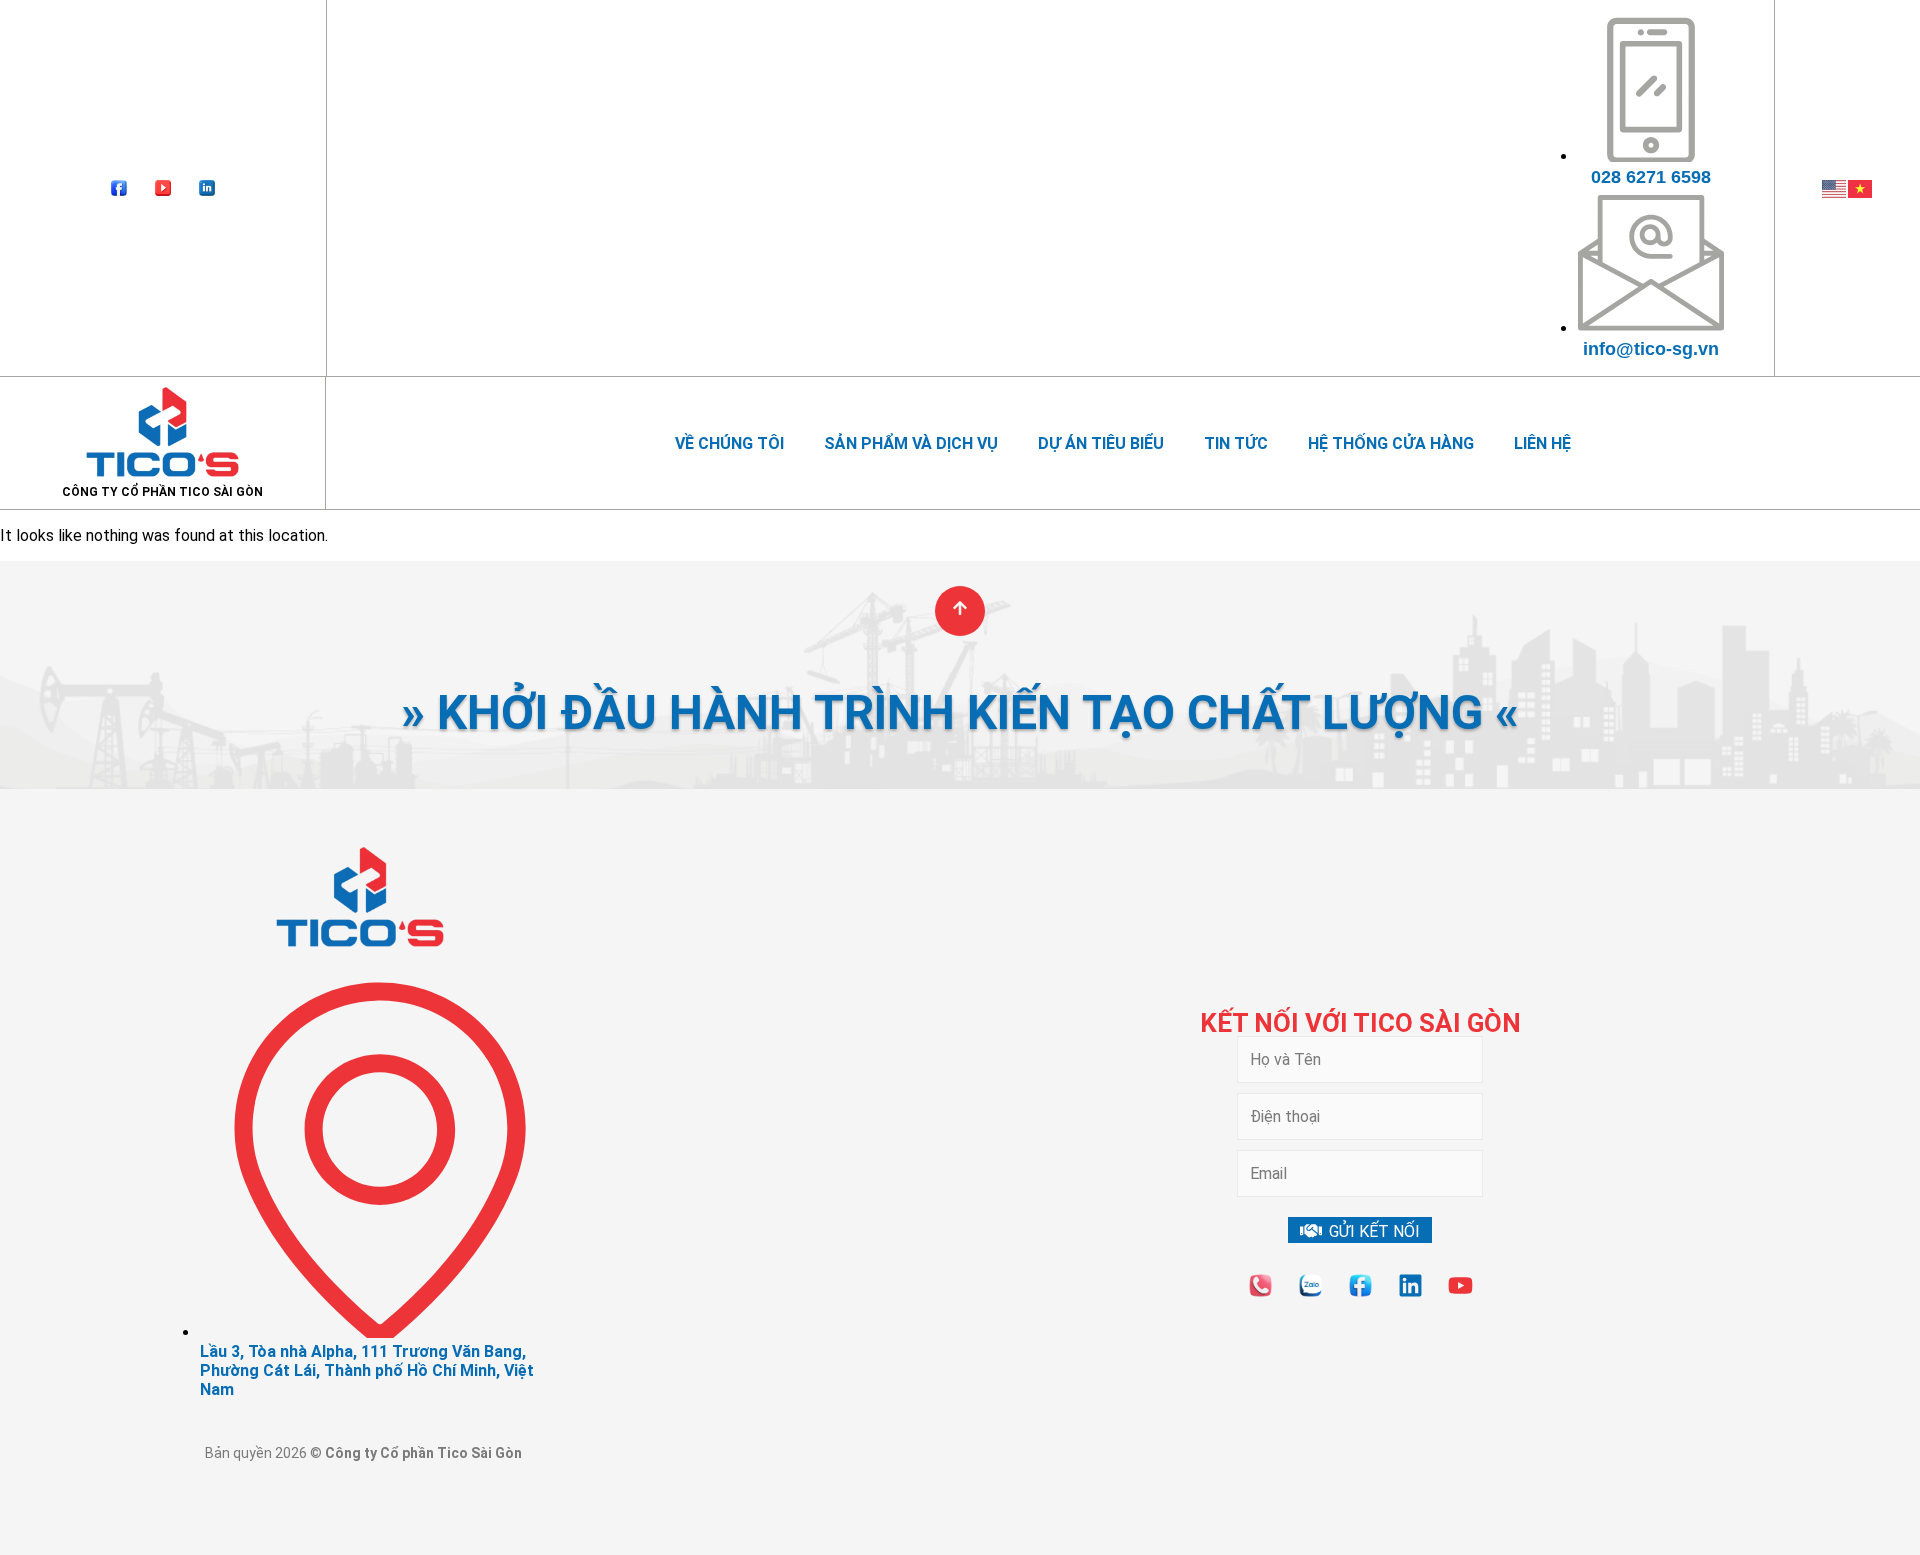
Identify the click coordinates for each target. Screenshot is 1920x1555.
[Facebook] (119, 188)
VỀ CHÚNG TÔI (729, 443)
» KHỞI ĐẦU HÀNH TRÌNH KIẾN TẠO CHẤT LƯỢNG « (960, 712)
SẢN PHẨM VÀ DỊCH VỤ (911, 443)
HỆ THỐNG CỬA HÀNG (1391, 443)
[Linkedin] (1410, 1285)
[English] (1835, 187)
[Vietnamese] (1861, 187)
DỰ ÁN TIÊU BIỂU (1101, 443)
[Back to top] (960, 611)
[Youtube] (163, 188)
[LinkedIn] (207, 188)
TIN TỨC (1236, 443)
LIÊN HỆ (1542, 443)
